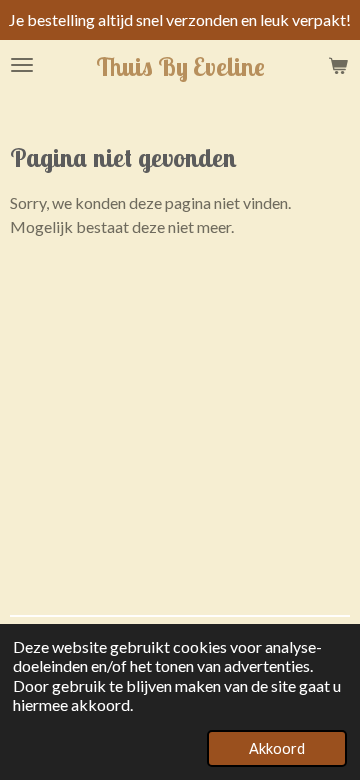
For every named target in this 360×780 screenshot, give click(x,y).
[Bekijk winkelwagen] (338, 65)
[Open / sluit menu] (22, 65)
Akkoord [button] (277, 748)
